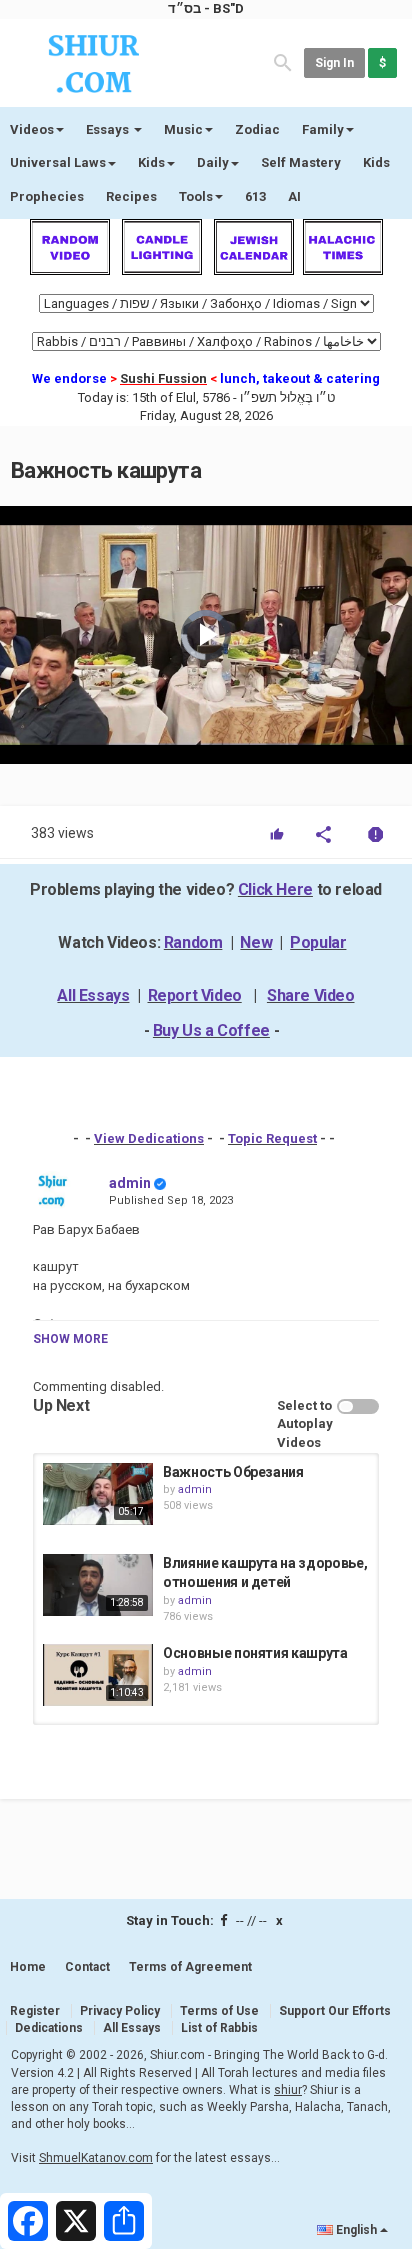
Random (193, 942)
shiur (288, 2090)
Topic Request (272, 1138)
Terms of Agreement (190, 1967)
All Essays (93, 995)
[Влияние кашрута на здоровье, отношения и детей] (98, 1585)
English (356, 2230)
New (256, 942)
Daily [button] (213, 162)
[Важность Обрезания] (98, 1494)
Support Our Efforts (335, 2011)
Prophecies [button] (47, 196)
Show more (70, 1339)
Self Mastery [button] (301, 162)
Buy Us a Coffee (211, 1030)
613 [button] (255, 196)
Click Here (275, 889)
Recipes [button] (131, 196)
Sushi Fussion (163, 378)
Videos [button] (32, 129)
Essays (109, 129)
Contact (87, 1967)
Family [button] (323, 129)
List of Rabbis (219, 2028)
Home (28, 1967)
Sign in (334, 63)
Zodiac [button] (257, 129)
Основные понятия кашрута (255, 1653)
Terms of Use (219, 2011)
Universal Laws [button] (58, 162)
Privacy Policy (120, 2011)
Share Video (311, 995)
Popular (318, 942)
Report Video (195, 995)
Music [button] (183, 129)
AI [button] (294, 196)
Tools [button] (196, 196)
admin (130, 1183)
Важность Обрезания (233, 1472)
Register (35, 2011)
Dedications (49, 2028)
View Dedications (149, 1138)
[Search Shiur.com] (283, 61)
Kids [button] (151, 162)
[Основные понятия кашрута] (98, 1675)
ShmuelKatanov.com (96, 2158)
